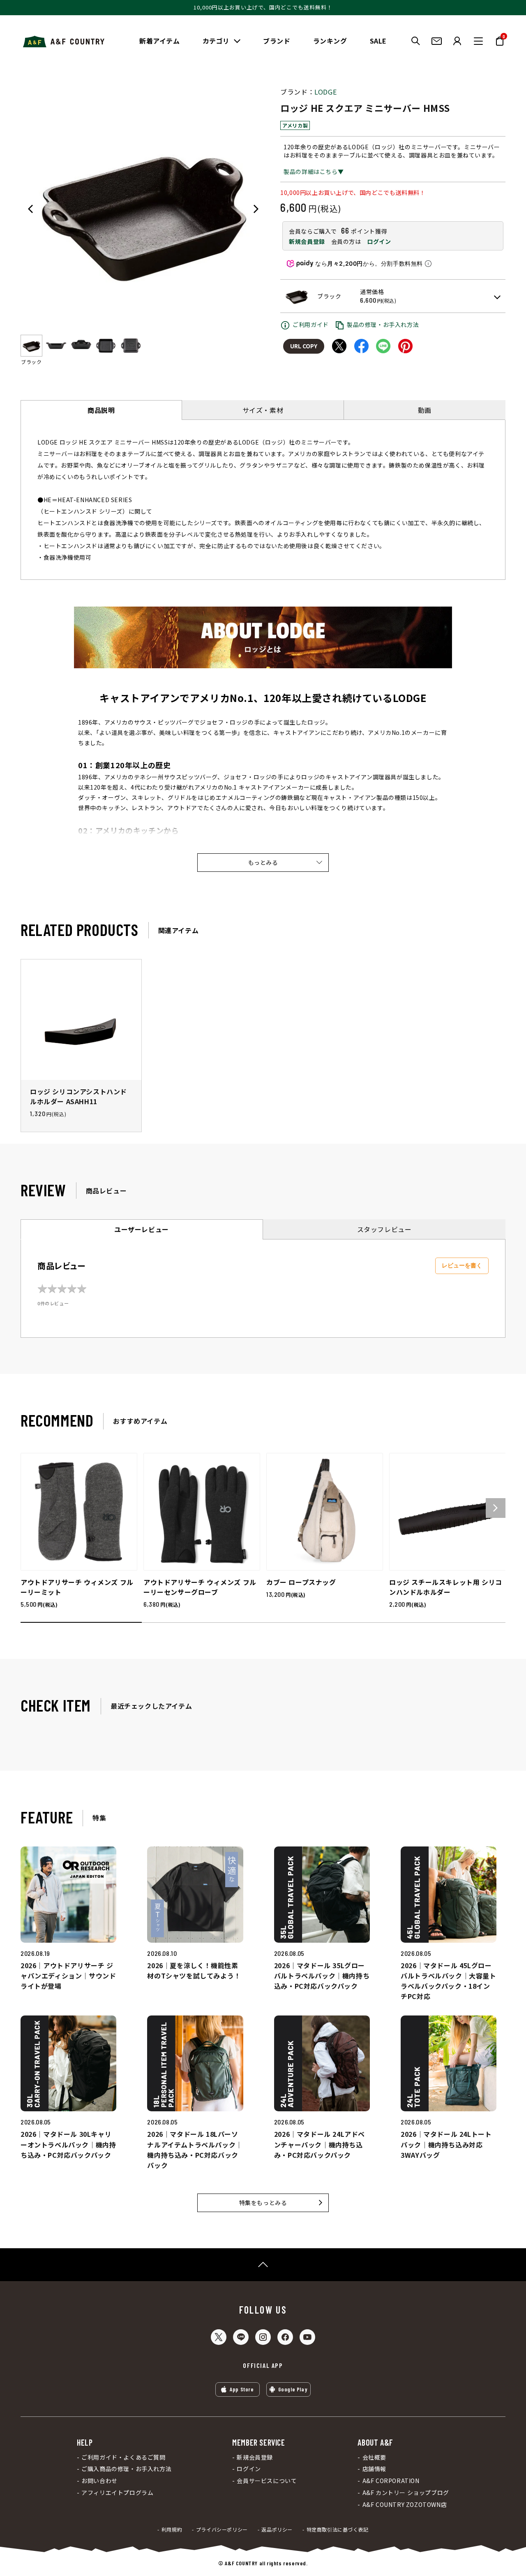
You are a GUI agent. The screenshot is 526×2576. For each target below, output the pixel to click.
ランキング (330, 41)
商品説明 (101, 410)
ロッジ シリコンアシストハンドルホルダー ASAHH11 (78, 1096)
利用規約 (172, 2530)
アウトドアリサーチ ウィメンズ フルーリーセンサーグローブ (200, 1587)
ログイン (379, 241)
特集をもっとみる (263, 2203)
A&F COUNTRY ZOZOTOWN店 (405, 2505)
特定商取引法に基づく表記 (338, 2530)
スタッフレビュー (384, 1229)
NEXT (256, 209)
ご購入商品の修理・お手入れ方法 (126, 2469)
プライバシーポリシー (222, 2530)
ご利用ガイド (311, 324)
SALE (378, 41)
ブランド (277, 41)
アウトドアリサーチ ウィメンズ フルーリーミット (77, 1587)
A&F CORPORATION (391, 2481)
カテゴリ (216, 41)
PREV (30, 209)
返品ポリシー (277, 2530)
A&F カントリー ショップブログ (406, 2493)
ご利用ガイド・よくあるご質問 (123, 2457)
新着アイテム (160, 41)
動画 (425, 410)
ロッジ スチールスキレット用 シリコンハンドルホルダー (446, 1587)
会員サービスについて (267, 2481)
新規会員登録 (307, 241)
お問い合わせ (99, 2481)
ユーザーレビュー (142, 1229)
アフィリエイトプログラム (117, 2493)
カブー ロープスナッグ (301, 1582)
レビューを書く (462, 1265)
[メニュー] (478, 41)
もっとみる (263, 862)
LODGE (325, 92)
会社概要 (374, 2457)
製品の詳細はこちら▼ (314, 171)
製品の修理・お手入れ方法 (383, 324)
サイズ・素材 (263, 410)
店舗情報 (374, 2469)
